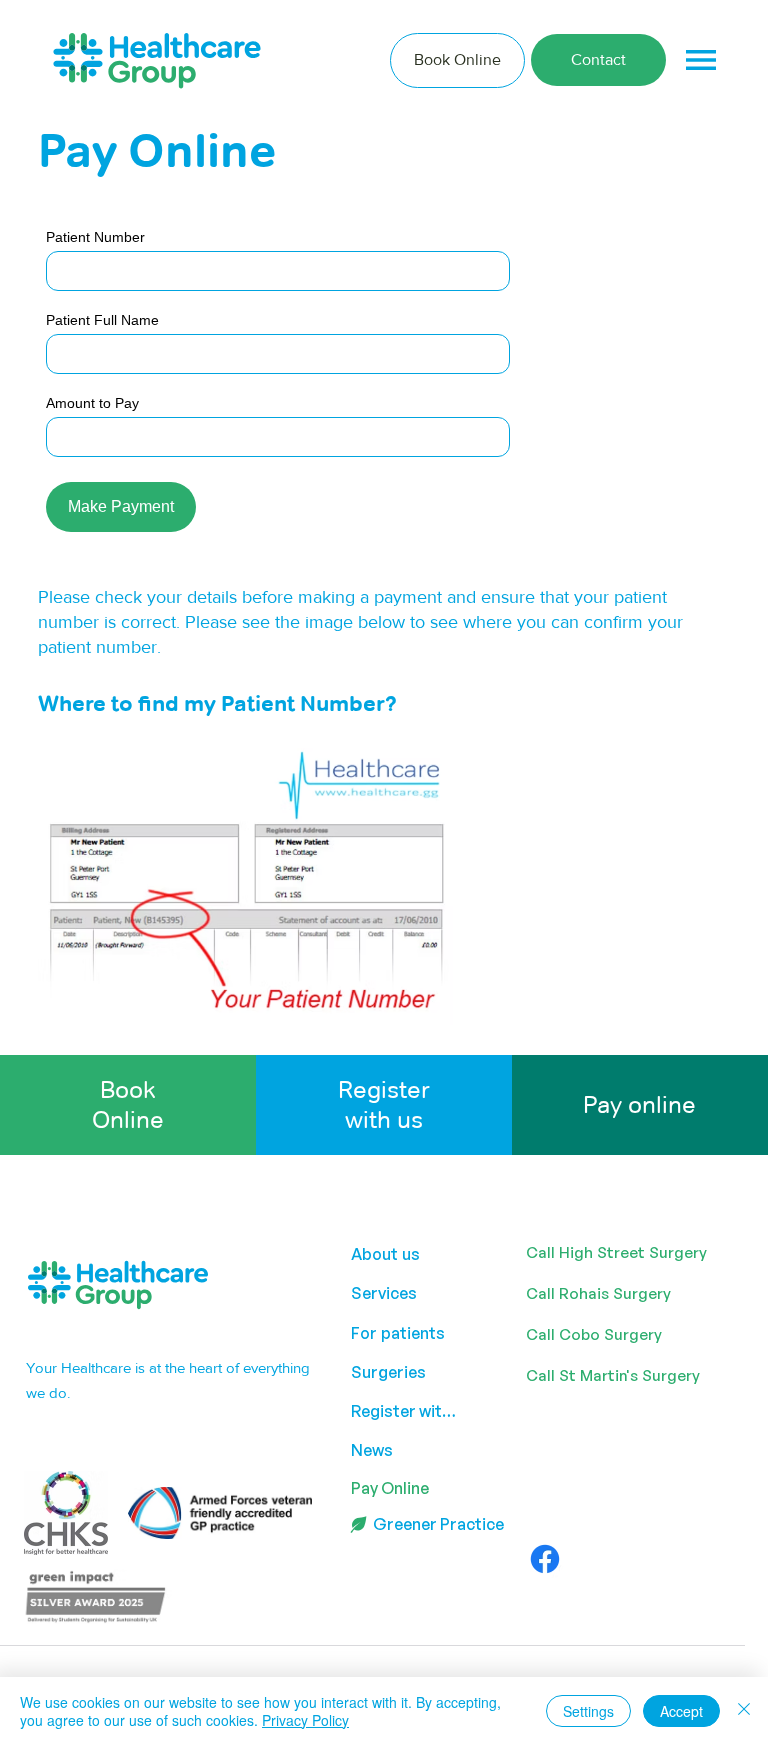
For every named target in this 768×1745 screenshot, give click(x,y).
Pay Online (390, 1488)
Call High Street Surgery (616, 1252)
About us (385, 1254)
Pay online (639, 1104)
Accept (681, 1711)
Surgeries (388, 1372)
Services (384, 1293)
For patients (398, 1333)
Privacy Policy (305, 1720)
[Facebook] (545, 1559)
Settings (588, 1711)
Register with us (384, 1104)
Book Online (128, 1104)
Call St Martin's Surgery (613, 1375)
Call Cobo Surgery (594, 1334)
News (372, 1450)
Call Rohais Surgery (598, 1293)
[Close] (744, 1711)
